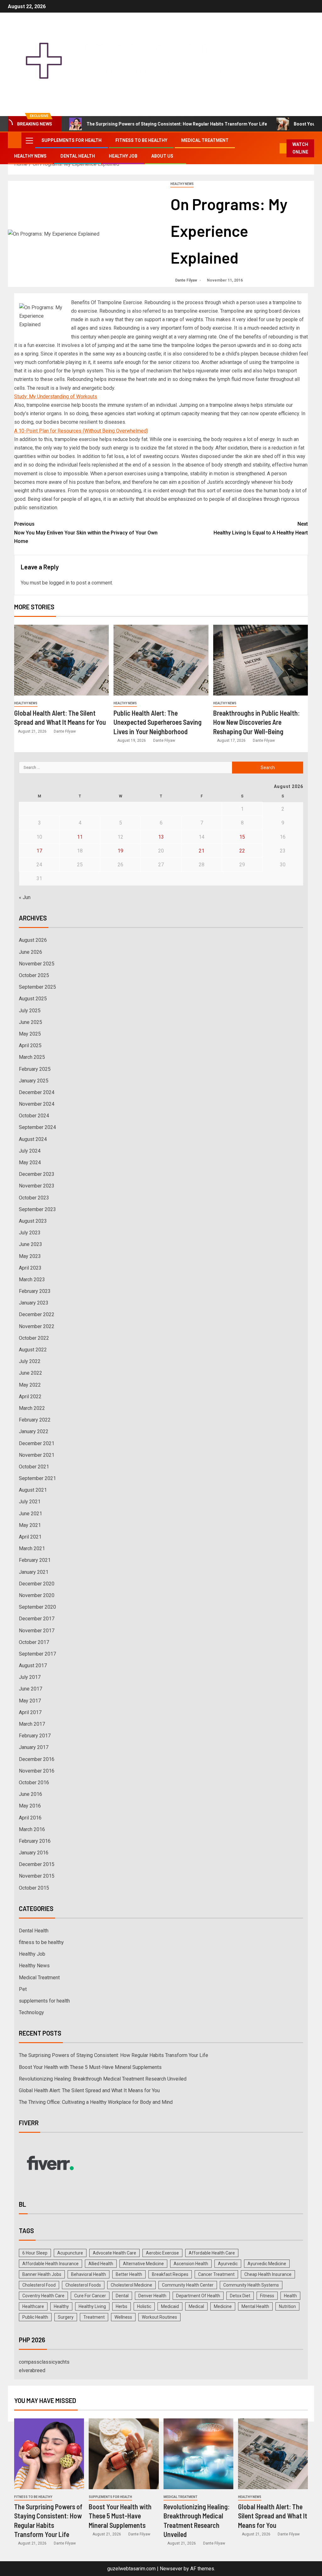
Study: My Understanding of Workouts (56, 397)
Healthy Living (92, 2306)
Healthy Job (123, 156)
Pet (23, 1989)
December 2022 (37, 1314)
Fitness (267, 2296)
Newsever (171, 2569)
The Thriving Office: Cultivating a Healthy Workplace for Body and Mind (96, 2102)
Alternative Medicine (143, 2264)
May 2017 (30, 1701)
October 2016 (34, 1783)
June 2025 (31, 1022)
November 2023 (37, 1186)
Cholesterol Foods (83, 2285)
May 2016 (30, 1806)
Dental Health (78, 156)
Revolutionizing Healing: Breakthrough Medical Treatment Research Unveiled (103, 2079)
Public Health (35, 2317)
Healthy (61, 2306)
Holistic (144, 2306)
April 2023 (30, 1268)
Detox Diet (240, 2296)
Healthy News (30, 156)
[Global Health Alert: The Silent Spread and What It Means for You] (61, 660)
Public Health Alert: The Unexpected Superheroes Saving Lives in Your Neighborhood (158, 722)
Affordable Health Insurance (50, 2264)
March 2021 (32, 1548)
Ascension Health (191, 2264)
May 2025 (30, 1034)
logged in (59, 583)
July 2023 (30, 1233)
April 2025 (30, 1045)
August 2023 (33, 1221)
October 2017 (34, 1642)
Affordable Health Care (212, 2253)
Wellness (123, 2317)
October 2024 (34, 1116)
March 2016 (32, 1829)
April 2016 (30, 1818)
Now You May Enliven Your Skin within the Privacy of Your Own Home (86, 532)
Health (290, 2296)
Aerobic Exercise (162, 2253)
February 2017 (35, 1736)
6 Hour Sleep (35, 2253)
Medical (196, 2306)
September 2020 (37, 1607)
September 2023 (37, 1209)
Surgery (66, 2317)
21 (202, 851)
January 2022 (34, 1431)
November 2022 (37, 1326)
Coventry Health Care (43, 2296)
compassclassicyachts (44, 2362)
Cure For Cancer (90, 2296)
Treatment (94, 2317)
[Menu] (29, 140)
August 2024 (33, 1139)
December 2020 (37, 1584)
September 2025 (37, 987)
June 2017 (31, 1689)
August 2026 (33, 940)
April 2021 (30, 1537)
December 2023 (37, 1174)
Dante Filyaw (187, 280)
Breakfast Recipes (170, 2274)
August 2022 (33, 1350)
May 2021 (30, 1525)
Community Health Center (188, 2285)
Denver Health (152, 2296)
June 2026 (31, 952)
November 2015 (37, 1876)
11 (80, 837)
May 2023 (30, 1256)
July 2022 (30, 1361)
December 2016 (37, 1759)
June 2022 (31, 1373)
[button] (29, 140)
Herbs (122, 2306)
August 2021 (33, 1490)
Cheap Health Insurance (268, 2274)
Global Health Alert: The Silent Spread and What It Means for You (89, 2090)
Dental (122, 2296)
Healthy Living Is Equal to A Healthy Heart (261, 528)
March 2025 (32, 1057)
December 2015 (37, 1864)
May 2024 (30, 1162)
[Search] (275, 148)
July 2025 (30, 1011)
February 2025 (35, 1069)
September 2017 (37, 1654)
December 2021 (37, 1443)
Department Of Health (198, 2296)
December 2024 (37, 1092)
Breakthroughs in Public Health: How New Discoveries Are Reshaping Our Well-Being (256, 722)
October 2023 (34, 1198)
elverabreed (32, 2370)
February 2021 (35, 1560)
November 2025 (37, 964)
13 (161, 837)
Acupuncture (70, 2253)
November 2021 (37, 1455)
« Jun (25, 897)
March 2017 (32, 1724)
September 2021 (37, 1478)
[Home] (15, 140)
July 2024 (30, 1151)
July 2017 (30, 1677)
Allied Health (101, 2264)
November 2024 (37, 1104)
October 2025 (34, 975)
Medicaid (170, 2306)
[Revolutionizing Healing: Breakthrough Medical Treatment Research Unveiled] (198, 2454)
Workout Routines (159, 2317)
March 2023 (32, 1280)
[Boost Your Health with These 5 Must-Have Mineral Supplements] (124, 2454)
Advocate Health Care (114, 2253)
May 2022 (30, 1385)
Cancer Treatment (216, 2274)
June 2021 (31, 1514)
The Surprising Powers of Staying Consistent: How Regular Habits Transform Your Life (177, 124)
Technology (31, 2012)
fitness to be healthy (141, 140)
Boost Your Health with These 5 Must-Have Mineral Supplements (90, 2067)
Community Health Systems (251, 2285)
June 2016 (31, 1794)
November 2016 (37, 1771)
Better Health (129, 2274)
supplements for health (72, 140)
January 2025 (34, 1081)
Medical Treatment (205, 140)
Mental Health (255, 2306)
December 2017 (37, 1619)
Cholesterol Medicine (131, 2285)
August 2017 (33, 1665)
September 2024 (37, 1127)
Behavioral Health (89, 2274)
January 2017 (34, 1747)
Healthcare (33, 2306)
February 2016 (35, 1841)
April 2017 (30, 1712)
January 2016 (34, 1853)
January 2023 (34, 1303)
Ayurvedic (228, 2264)
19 (120, 851)
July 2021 (30, 1502)
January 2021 (34, 1572)
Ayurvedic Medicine (267, 2264)
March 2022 (32, 1408)
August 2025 (33, 999)
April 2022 (30, 1397)
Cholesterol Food (39, 2285)
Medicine (223, 2306)
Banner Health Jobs (42, 2274)
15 (242, 837)
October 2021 (34, 1467)
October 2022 (34, 1338)
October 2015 (34, 1888)
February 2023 (35, 1291)
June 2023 (31, 1244)
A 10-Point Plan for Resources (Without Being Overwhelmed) (81, 431)
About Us (162, 156)
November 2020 (37, 1595)
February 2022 (35, 1420)
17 (39, 851)
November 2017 (37, 1631)
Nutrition (287, 2306)
